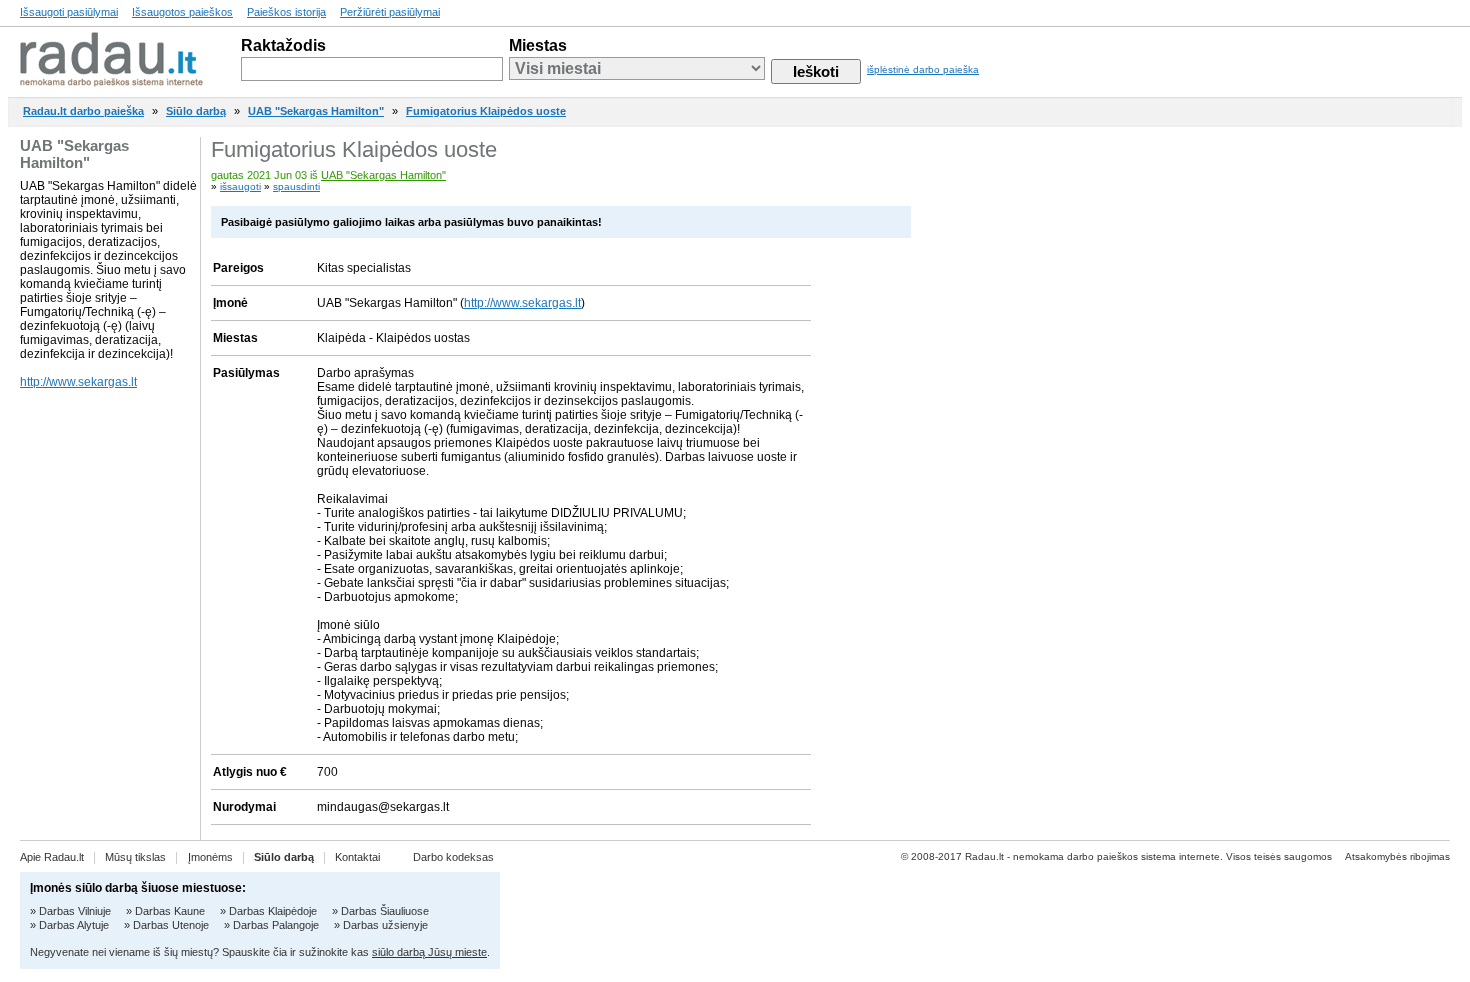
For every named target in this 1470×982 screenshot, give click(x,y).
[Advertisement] (1355, 437)
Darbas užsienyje (385, 925)
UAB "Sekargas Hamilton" (316, 111)
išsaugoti (240, 186)
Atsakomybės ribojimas (1397, 856)
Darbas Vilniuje (75, 911)
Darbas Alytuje (74, 925)
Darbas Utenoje (171, 925)
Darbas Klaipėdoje (273, 911)
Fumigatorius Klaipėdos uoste (486, 111)
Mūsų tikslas (135, 857)
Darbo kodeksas (453, 857)
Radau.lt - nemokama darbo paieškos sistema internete (1092, 856)
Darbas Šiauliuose (385, 911)
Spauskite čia (254, 952)
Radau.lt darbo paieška (83, 111)
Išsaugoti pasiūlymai (69, 12)
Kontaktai (357, 857)
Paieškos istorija (286, 12)
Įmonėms (210, 857)
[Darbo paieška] (111, 81)
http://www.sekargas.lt (78, 382)
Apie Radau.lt (52, 857)
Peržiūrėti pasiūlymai (390, 12)
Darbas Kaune (170, 911)
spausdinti (296, 186)
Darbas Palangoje (276, 925)
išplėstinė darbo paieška (923, 69)
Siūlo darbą (196, 111)
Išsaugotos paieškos (182, 12)
